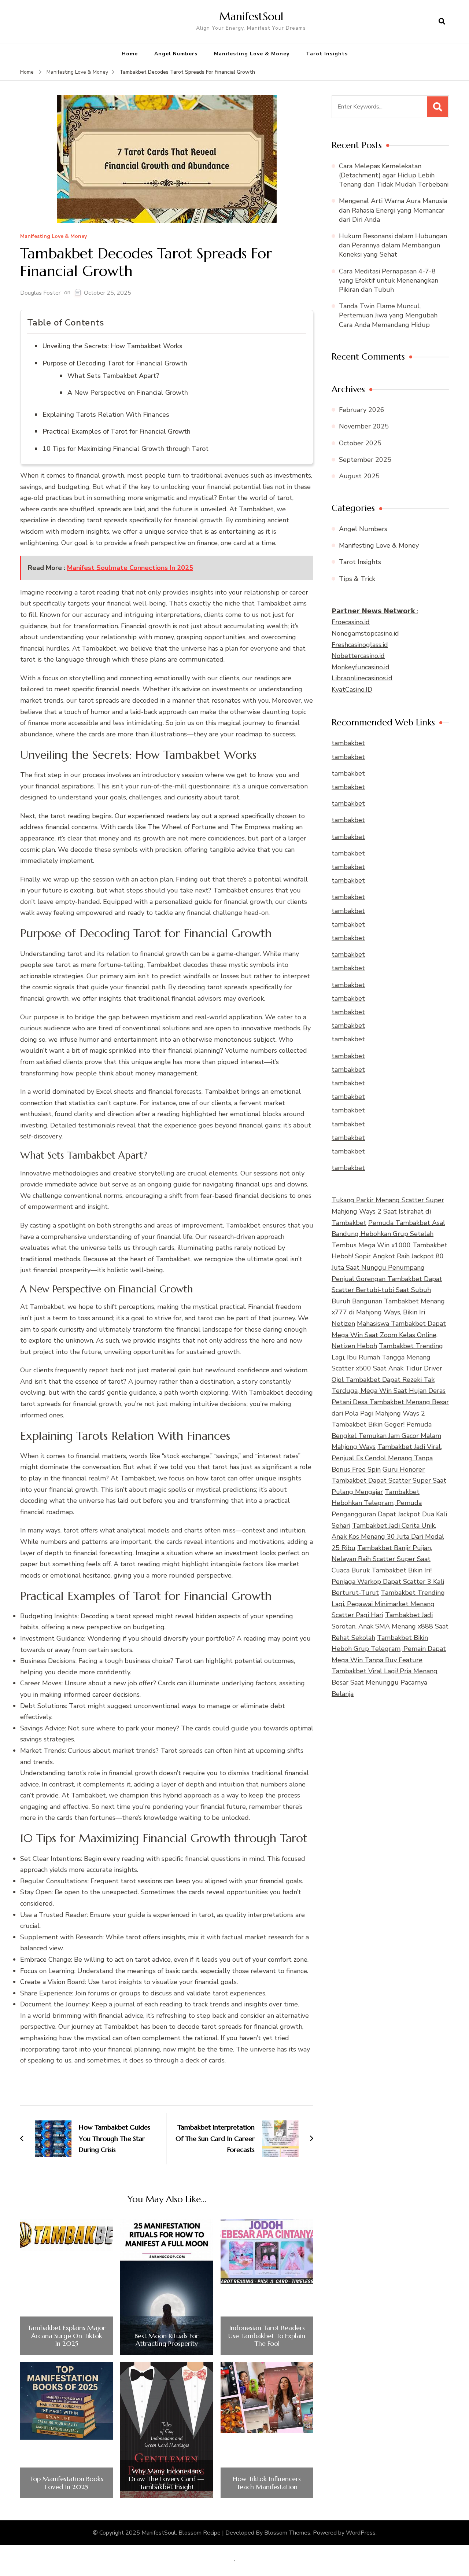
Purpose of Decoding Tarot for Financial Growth (115, 363)
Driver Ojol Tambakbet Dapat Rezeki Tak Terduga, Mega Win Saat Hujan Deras (389, 1379)
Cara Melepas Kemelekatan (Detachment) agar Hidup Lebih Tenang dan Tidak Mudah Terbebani (394, 175)
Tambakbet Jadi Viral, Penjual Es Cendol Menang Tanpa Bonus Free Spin (387, 1458)
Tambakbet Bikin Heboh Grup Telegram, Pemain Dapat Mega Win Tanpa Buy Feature (389, 1649)
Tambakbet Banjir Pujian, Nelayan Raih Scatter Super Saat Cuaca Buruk (382, 1559)
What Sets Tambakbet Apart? (113, 376)
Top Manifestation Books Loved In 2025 (67, 2483)
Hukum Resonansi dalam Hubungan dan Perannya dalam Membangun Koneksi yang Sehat (393, 245)
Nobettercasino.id (358, 656)
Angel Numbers (176, 54)
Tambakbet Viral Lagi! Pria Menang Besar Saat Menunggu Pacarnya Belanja (385, 1682)
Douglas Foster (40, 293)
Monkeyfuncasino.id (361, 667)
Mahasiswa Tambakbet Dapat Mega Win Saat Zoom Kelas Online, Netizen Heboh (389, 1335)
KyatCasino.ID (352, 689)
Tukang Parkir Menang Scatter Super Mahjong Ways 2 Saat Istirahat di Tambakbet (388, 1211)
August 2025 (359, 476)
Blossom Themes (287, 2533)
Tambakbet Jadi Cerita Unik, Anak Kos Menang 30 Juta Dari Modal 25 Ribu (388, 1537)
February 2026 (362, 410)
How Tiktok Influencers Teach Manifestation (267, 2483)
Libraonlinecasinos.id (362, 678)
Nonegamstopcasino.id (365, 633)
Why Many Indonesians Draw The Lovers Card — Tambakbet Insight (167, 2479)
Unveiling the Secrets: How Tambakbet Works (112, 346)
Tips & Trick (357, 579)
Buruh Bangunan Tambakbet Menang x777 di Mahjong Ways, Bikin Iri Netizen (388, 1312)
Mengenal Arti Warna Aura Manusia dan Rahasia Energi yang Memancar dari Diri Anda (393, 210)
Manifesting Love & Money (252, 54)
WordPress (361, 2533)
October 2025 (360, 443)
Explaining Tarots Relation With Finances (106, 415)
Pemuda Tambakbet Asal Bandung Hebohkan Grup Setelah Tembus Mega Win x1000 (388, 1234)
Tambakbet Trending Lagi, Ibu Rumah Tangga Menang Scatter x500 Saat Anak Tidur (387, 1357)
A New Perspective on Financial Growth (128, 393)
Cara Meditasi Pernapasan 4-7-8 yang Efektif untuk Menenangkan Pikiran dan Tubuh (389, 280)
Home (130, 54)
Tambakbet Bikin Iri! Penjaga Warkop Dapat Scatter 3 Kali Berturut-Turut (388, 1581)
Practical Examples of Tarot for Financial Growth (117, 431)
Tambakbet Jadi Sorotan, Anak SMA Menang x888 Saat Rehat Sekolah (390, 1626)
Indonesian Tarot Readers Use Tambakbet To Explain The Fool (267, 2336)
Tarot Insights (327, 54)
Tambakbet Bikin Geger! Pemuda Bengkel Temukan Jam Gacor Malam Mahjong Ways (386, 1436)
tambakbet (348, 743)
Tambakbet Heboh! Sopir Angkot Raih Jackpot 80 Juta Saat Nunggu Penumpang (389, 1256)
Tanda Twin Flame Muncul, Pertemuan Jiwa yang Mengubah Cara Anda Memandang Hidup (388, 315)
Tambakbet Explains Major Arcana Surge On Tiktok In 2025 (67, 2336)
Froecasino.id (351, 622)
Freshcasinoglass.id (360, 645)
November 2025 (364, 426)
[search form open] (442, 22)
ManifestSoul (251, 16)
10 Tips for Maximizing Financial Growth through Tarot (125, 449)
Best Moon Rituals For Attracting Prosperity (167, 2340)
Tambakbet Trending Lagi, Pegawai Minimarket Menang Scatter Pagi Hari (388, 1604)
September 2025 (365, 460)
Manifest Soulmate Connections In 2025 (130, 568)
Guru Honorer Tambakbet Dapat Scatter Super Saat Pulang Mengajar (389, 1481)
